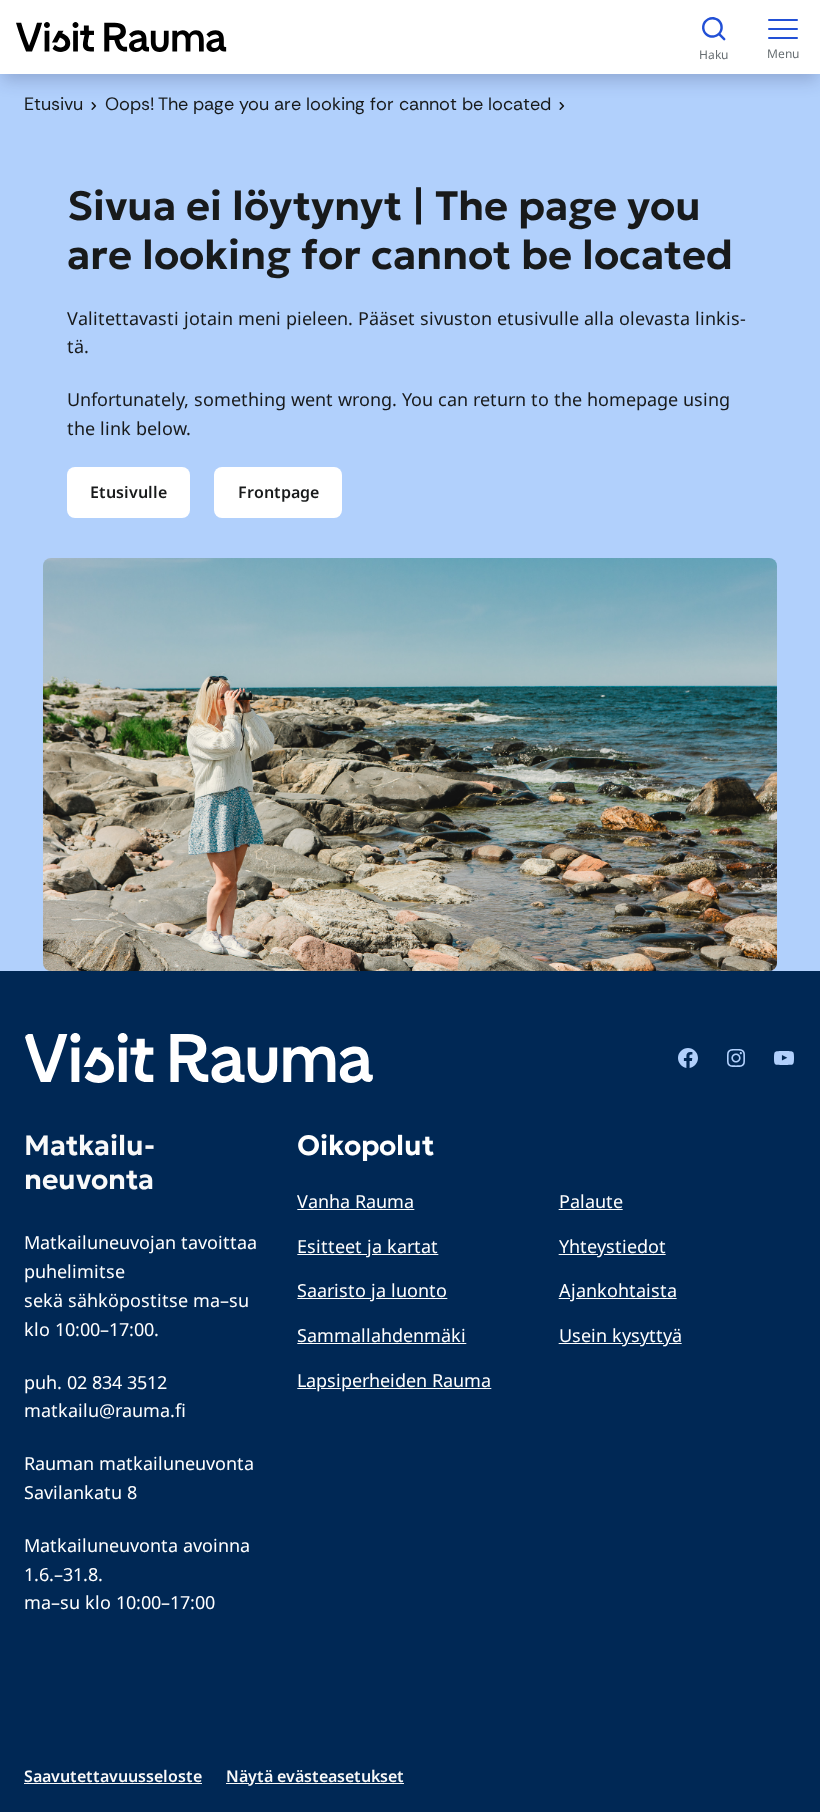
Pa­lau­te (591, 1201)
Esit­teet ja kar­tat (367, 1246)
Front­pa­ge (278, 492)
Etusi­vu (53, 104)
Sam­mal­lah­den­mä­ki (381, 1335)
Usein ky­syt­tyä (620, 1335)
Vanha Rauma (355, 1201)
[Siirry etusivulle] (121, 37)
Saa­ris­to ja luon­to (372, 1290)
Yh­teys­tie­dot (612, 1246)
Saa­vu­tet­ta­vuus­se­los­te (113, 1776)
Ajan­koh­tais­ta (618, 1290)
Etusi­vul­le (128, 492)
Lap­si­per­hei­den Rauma (394, 1380)
